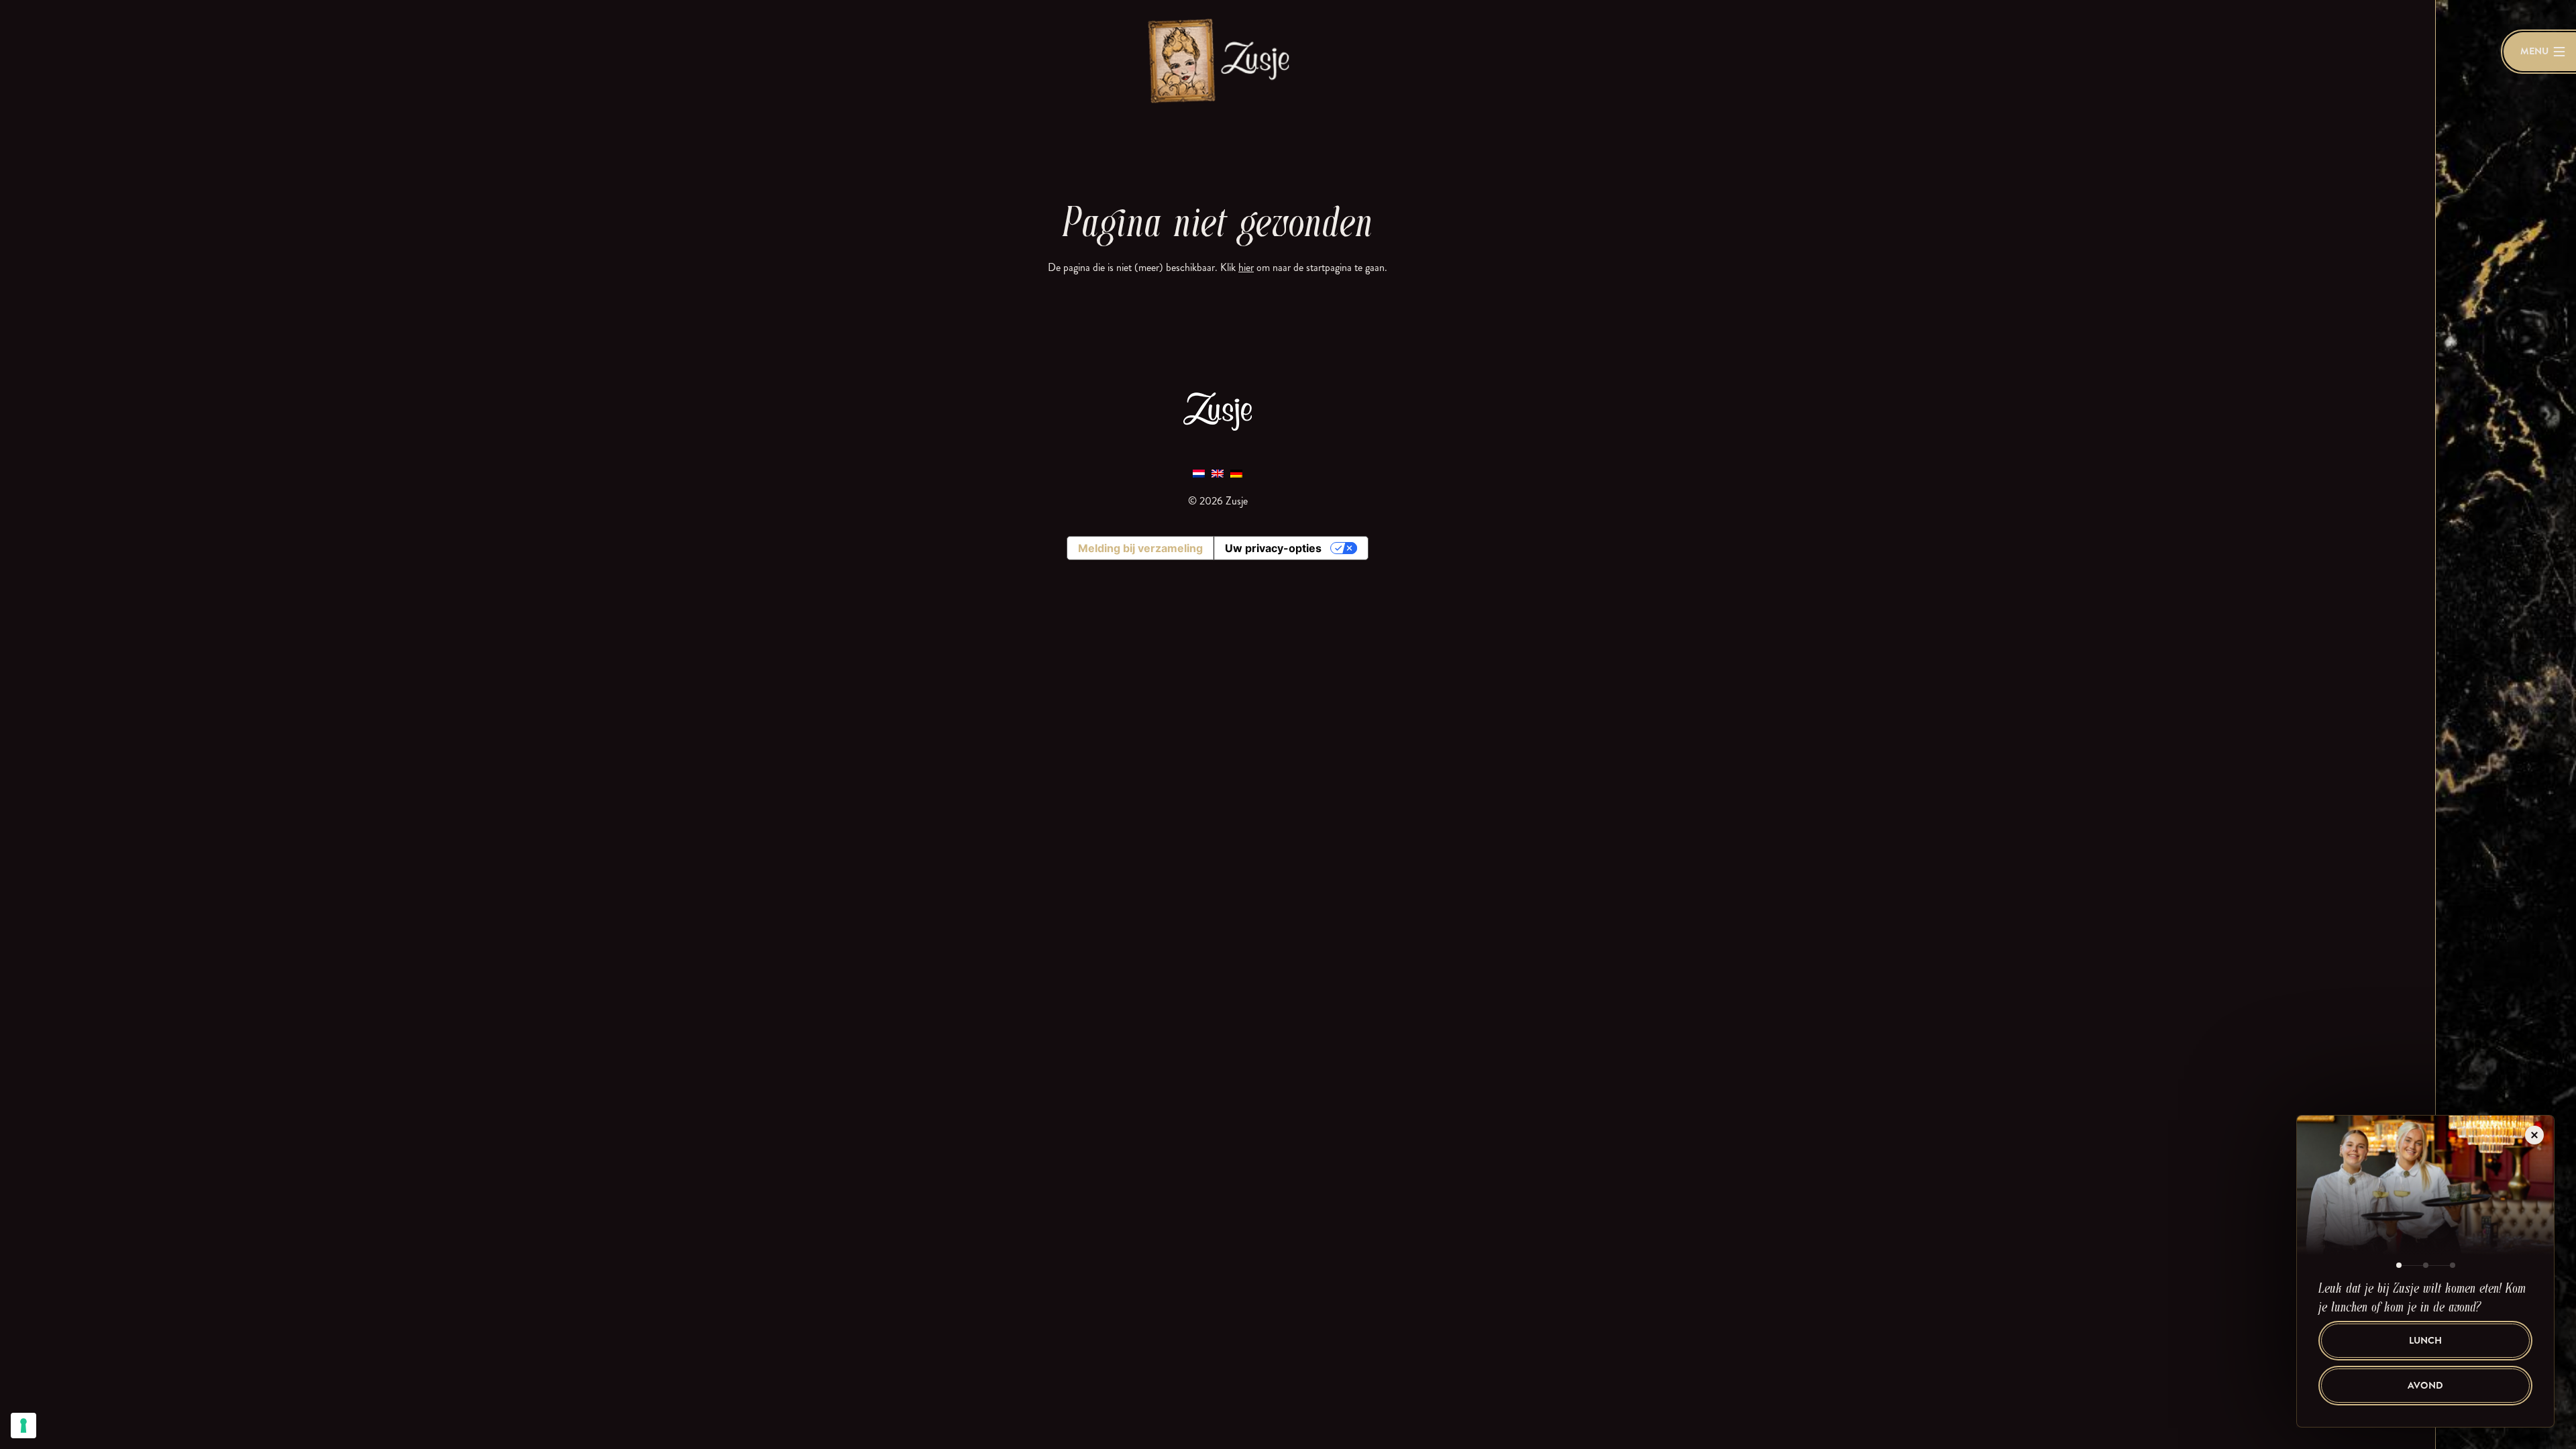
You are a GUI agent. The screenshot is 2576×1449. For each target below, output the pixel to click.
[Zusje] (1218, 60)
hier (1246, 267)
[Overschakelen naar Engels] (1218, 473)
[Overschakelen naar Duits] (1236, 473)
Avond (2425, 1386)
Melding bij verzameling (1140, 548)
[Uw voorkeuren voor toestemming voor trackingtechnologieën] (23, 1426)
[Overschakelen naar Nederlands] (1199, 473)
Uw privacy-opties (1273, 548)
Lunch (2425, 1341)
